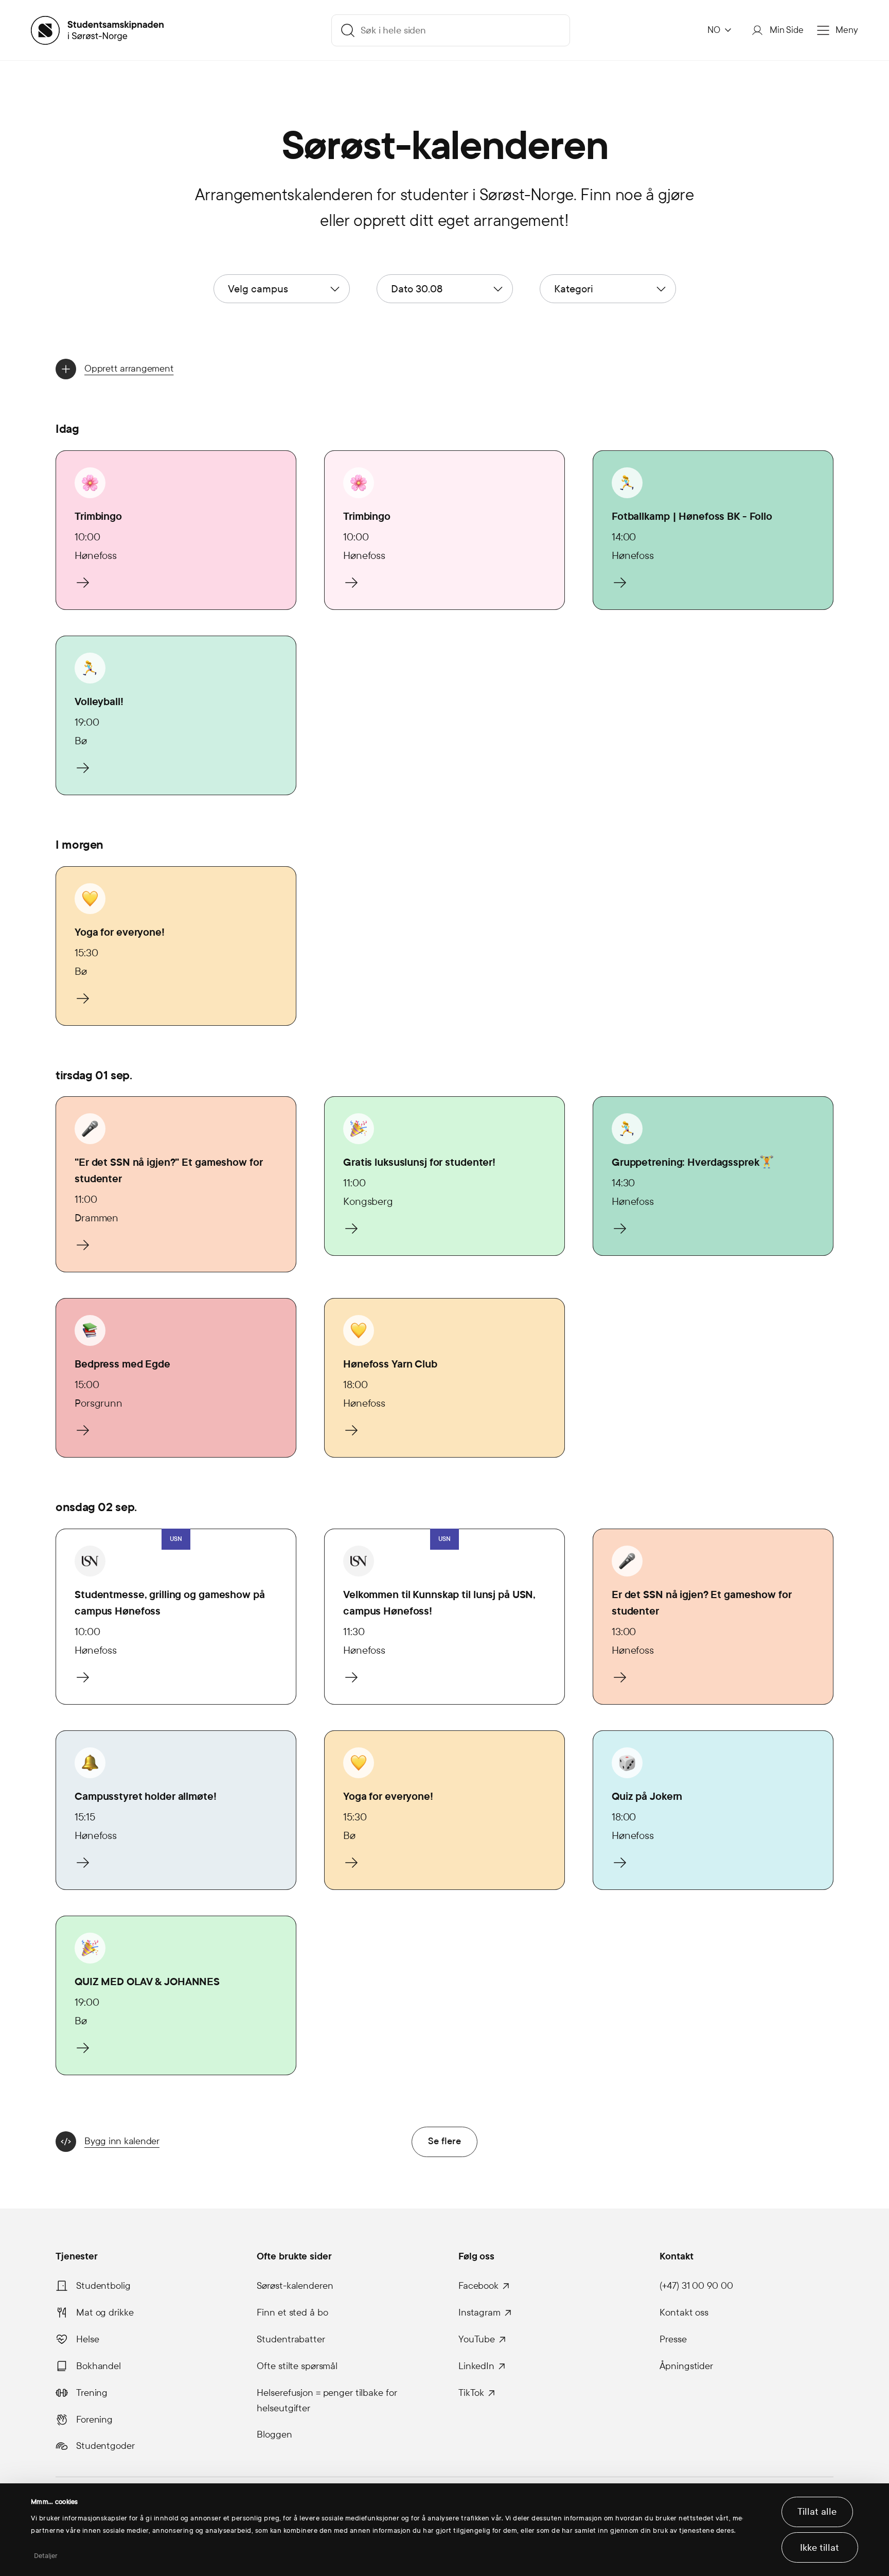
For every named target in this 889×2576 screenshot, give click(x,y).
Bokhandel (99, 2366)
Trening (92, 2393)
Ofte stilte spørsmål (297, 2366)
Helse (87, 2339)
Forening (94, 2420)
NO (714, 30)
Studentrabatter (291, 2339)
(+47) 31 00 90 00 (696, 2286)
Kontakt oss (684, 2312)
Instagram (479, 2312)
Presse (673, 2339)
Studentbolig (103, 2286)
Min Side (787, 30)
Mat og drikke (105, 2312)
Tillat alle (817, 2512)
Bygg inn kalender (122, 2141)
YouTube (477, 2339)
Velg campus (258, 289)
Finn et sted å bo (292, 2312)
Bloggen (274, 2434)
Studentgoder (105, 2446)
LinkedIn (476, 2366)
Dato (417, 289)
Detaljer (46, 2556)
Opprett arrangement (129, 369)
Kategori (574, 289)
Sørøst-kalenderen (295, 2286)
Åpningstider (686, 2366)
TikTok (471, 2393)
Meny (847, 30)
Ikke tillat (820, 2548)
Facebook (478, 2286)
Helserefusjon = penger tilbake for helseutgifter (327, 2400)
